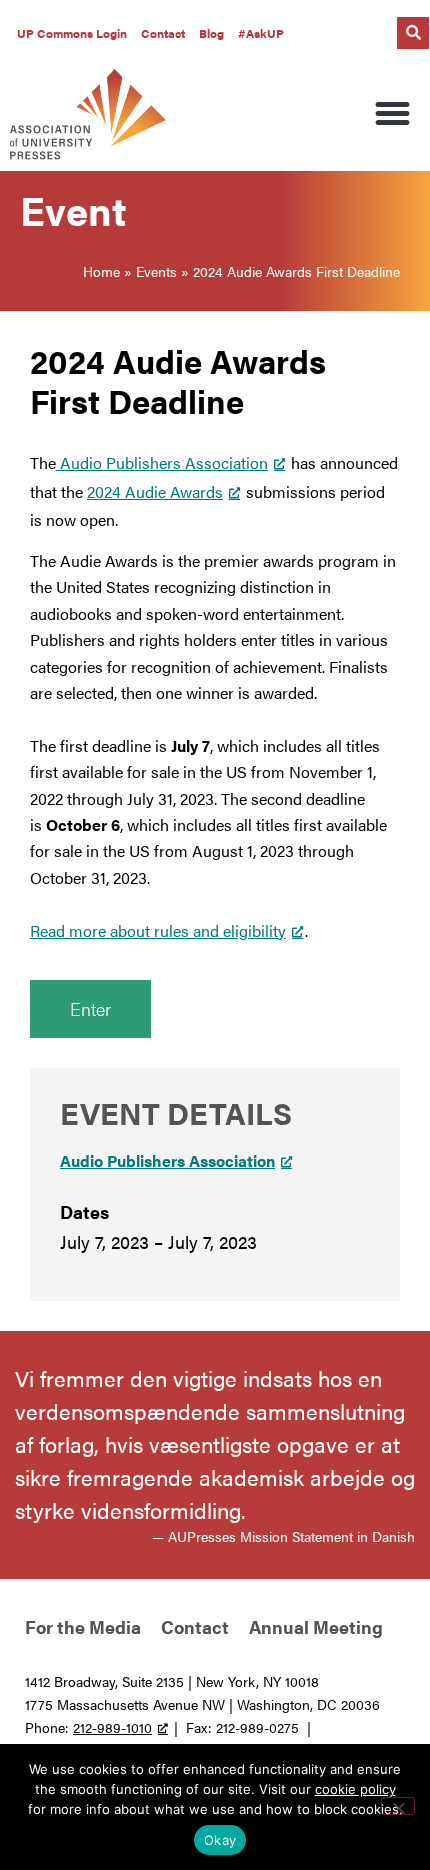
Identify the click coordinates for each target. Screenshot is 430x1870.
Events (156, 271)
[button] (413, 33)
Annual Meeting (316, 1626)
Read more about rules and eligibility (158, 930)
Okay (220, 1840)
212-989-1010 (112, 1727)
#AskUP (261, 33)
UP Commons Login (72, 33)
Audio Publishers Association (162, 462)
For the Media (83, 1626)
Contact (163, 33)
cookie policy (355, 1789)
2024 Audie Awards (155, 491)
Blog (211, 33)
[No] (398, 1806)
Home (101, 271)
